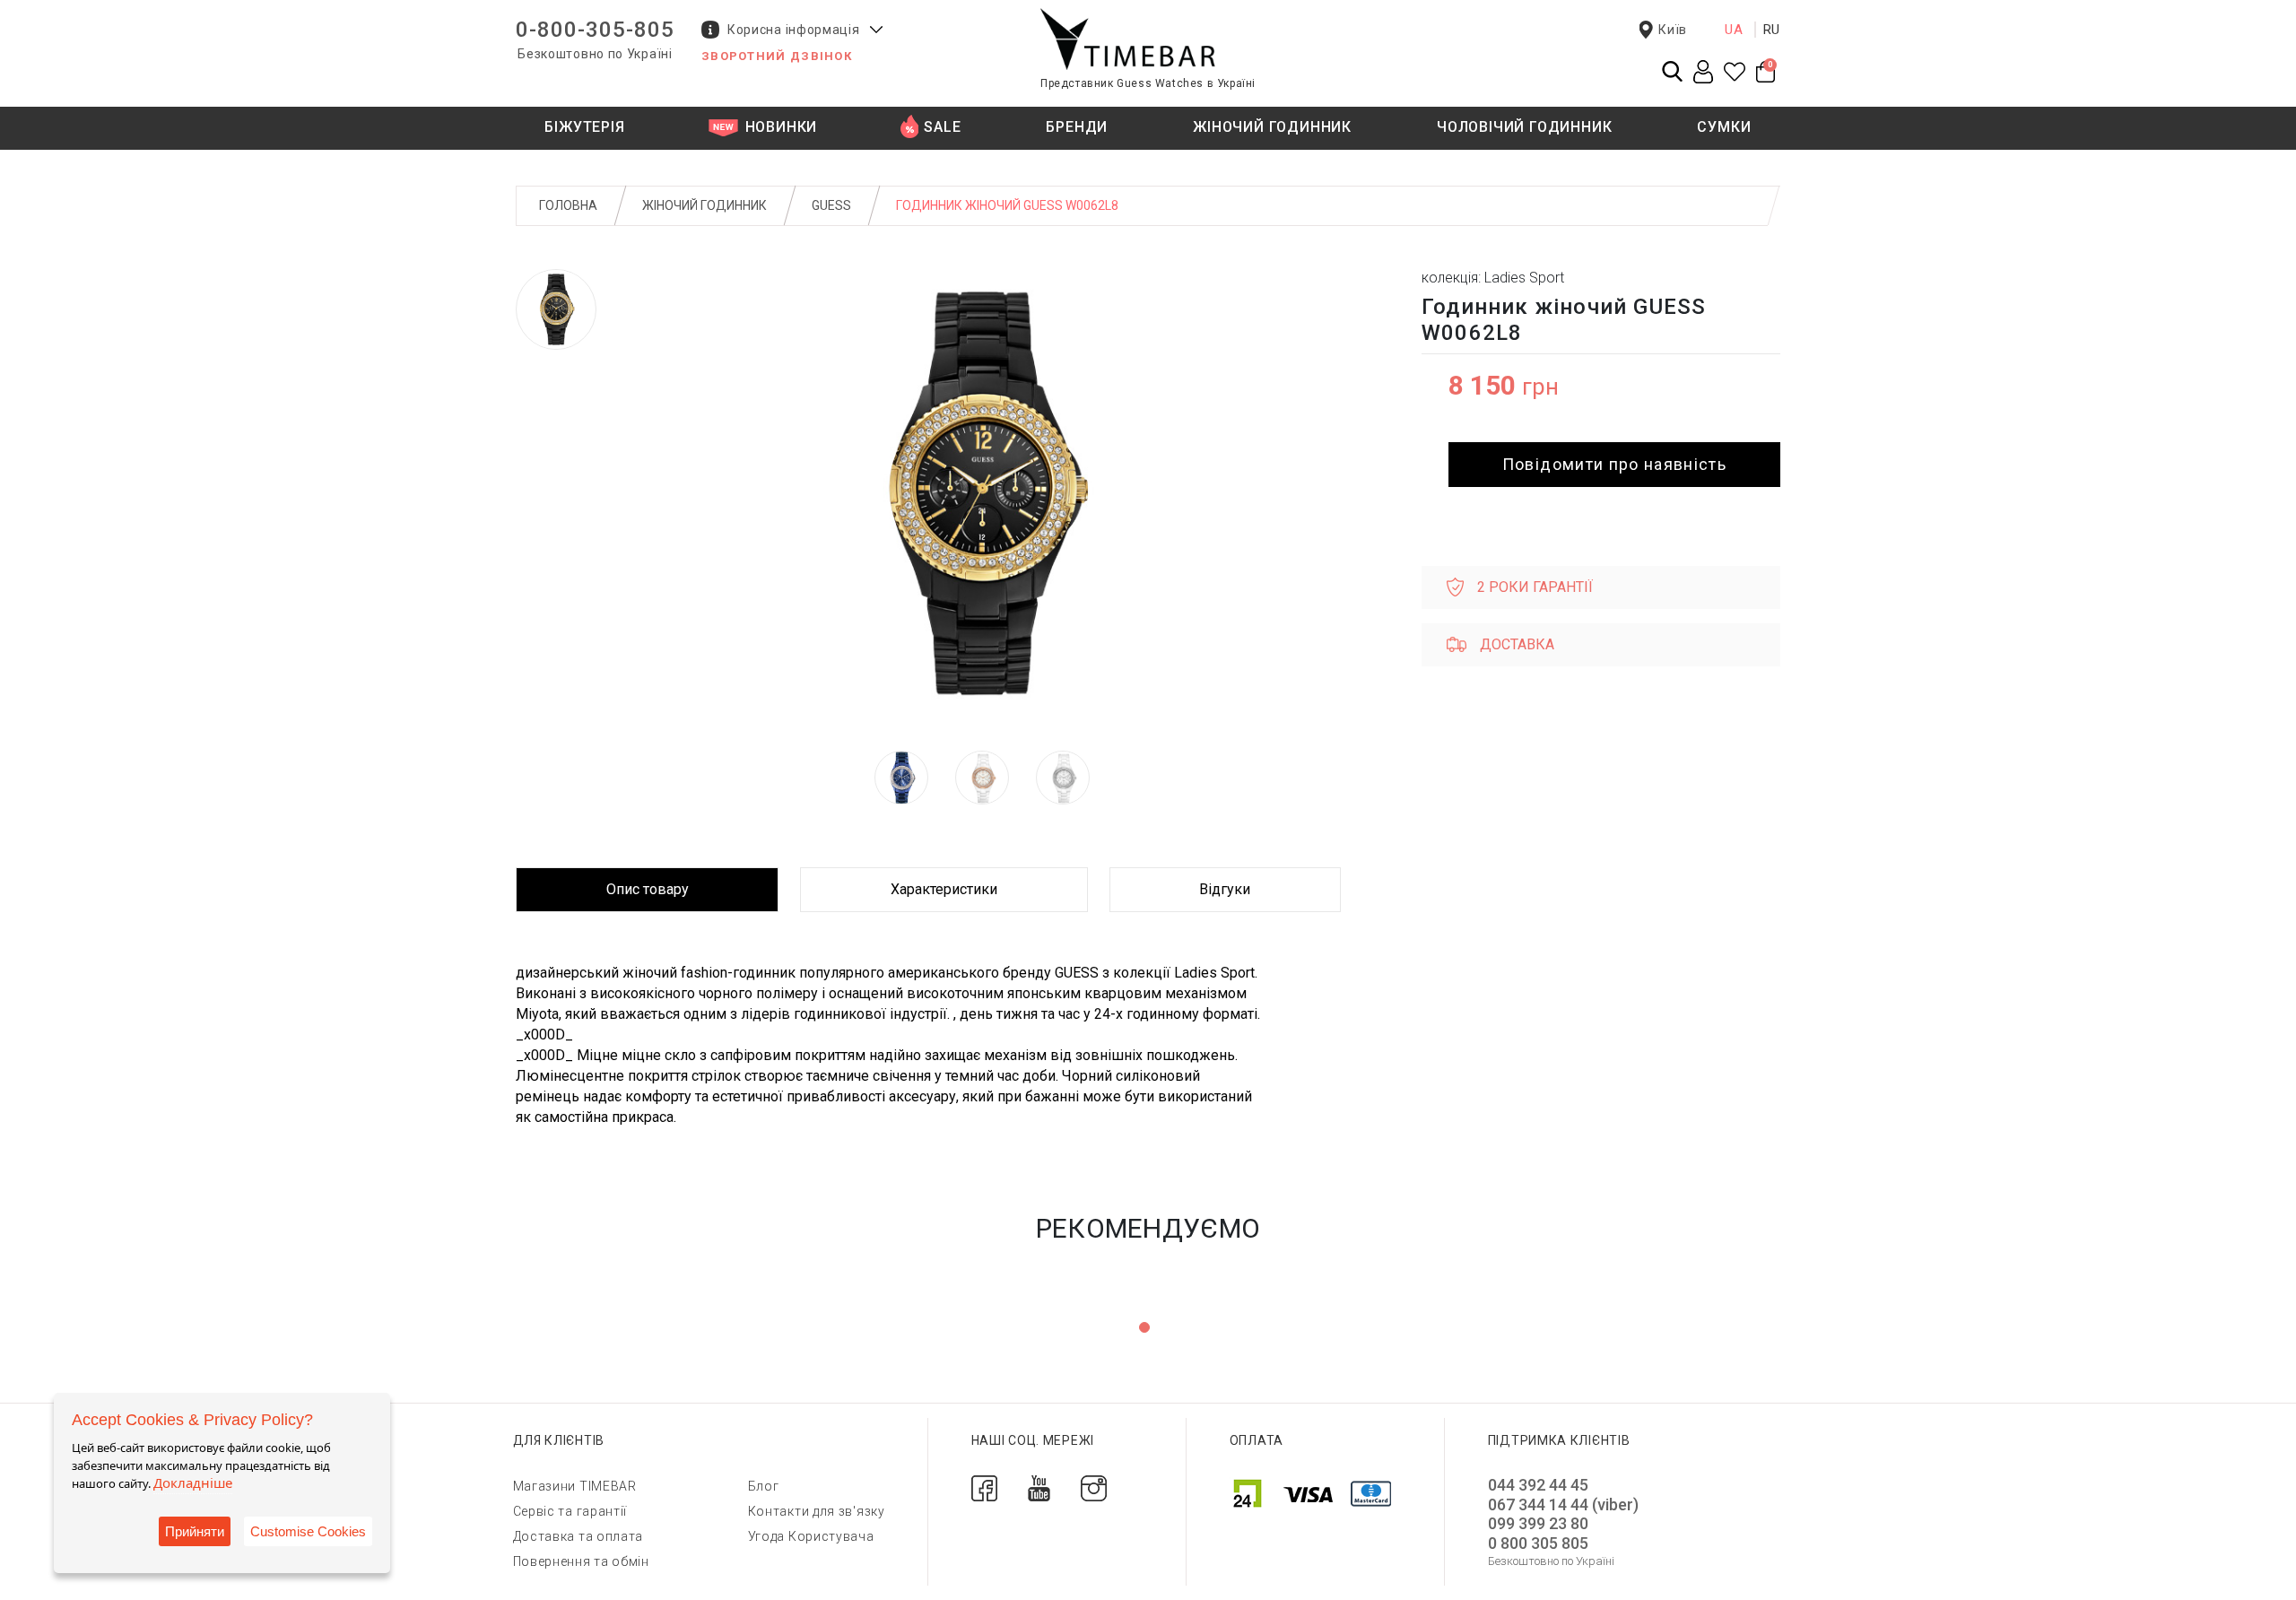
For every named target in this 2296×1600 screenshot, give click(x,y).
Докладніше (193, 1483)
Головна (568, 205)
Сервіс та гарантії (570, 1511)
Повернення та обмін (581, 1561)
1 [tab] (1144, 1327)
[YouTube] (1039, 1487)
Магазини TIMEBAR (575, 1486)
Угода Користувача (811, 1536)
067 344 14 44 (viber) (1563, 1504)
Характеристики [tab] (944, 889)
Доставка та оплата (578, 1536)
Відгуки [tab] (1225, 889)
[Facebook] (984, 1487)
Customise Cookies (308, 1531)
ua (1734, 30)
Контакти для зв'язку (817, 1511)
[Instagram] (1094, 1487)
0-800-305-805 (595, 30)
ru (1772, 30)
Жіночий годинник (704, 205)
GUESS (831, 205)
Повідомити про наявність (1614, 464)
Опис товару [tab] (648, 889)
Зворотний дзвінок (777, 56)
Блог (764, 1486)
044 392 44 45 (1538, 1485)
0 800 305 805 (1538, 1543)
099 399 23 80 (1538, 1523)
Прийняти (195, 1531)
